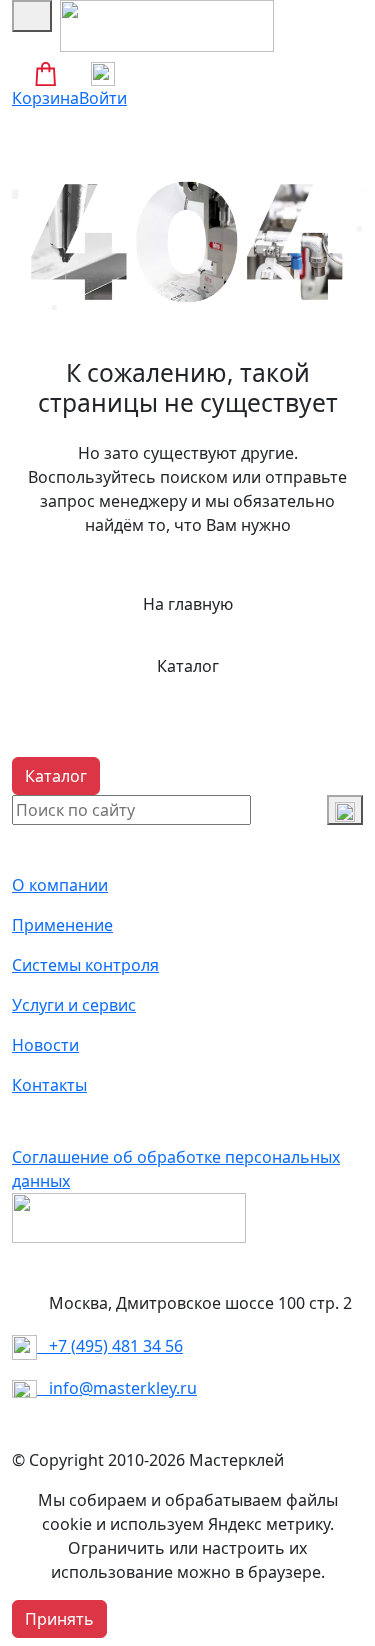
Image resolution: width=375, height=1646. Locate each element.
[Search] (345, 810)
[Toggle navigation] (32, 16)
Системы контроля (85, 965)
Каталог (188, 666)
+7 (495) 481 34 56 (110, 1346)
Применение (62, 925)
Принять (59, 1619)
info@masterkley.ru (117, 1388)
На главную (188, 604)
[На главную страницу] (167, 24)
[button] (56, 776)
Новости (45, 1045)
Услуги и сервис (74, 1005)
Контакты (49, 1085)
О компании (60, 885)
